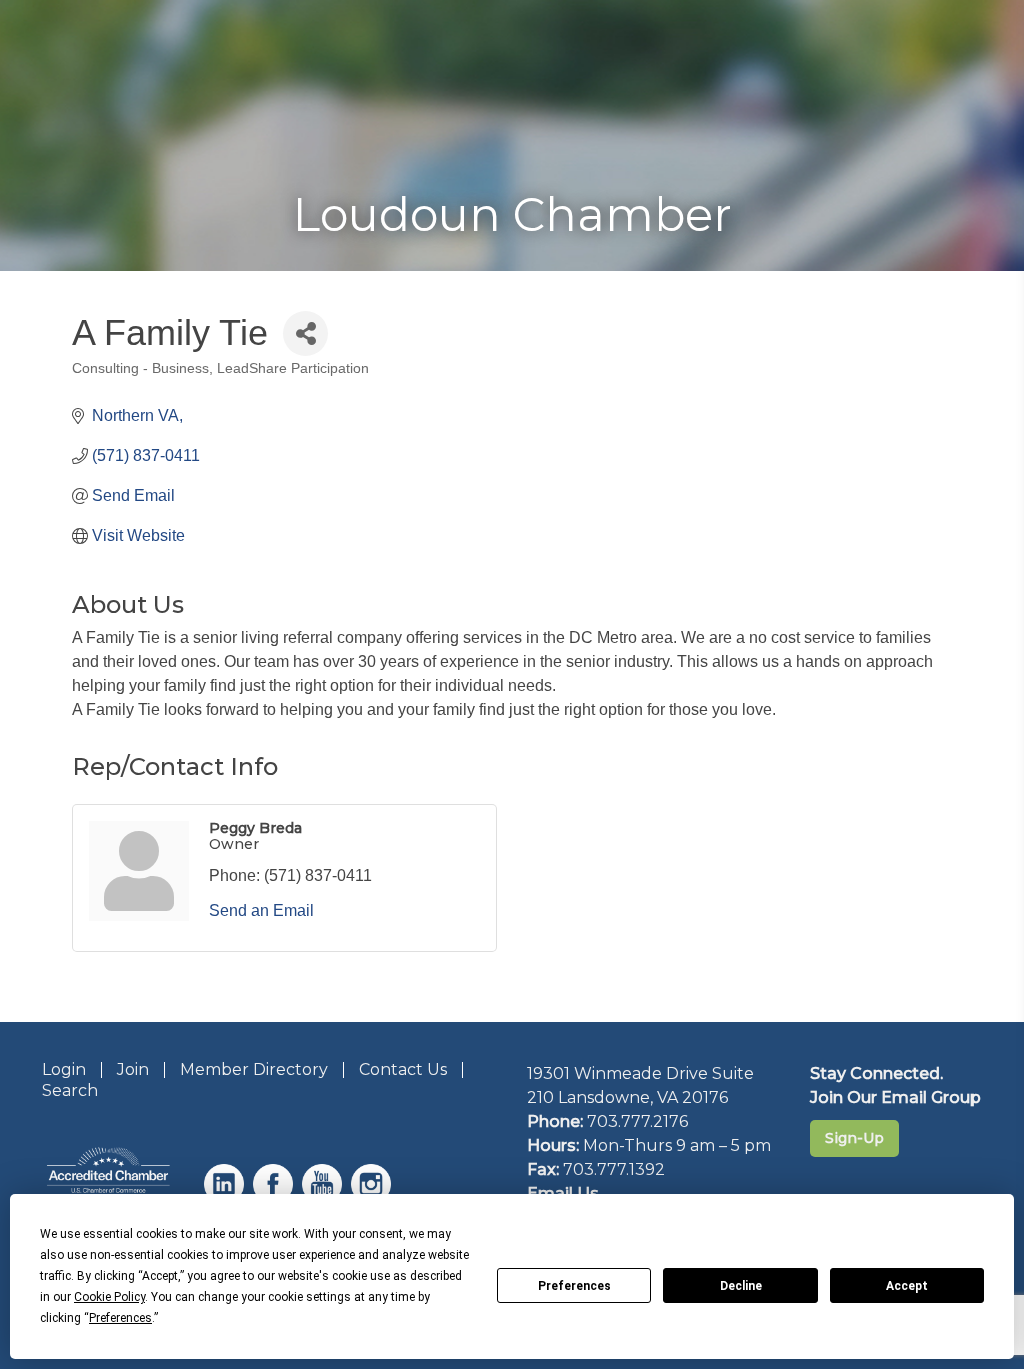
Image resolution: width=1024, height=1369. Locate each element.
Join (133, 1069)
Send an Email (261, 910)
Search (70, 1090)
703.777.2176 (637, 1121)
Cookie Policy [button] (109, 1297)
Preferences (574, 1286)
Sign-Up (854, 1138)
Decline (741, 1286)
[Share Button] (305, 333)
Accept (907, 1286)
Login (64, 1069)
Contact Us (403, 1069)
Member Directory (254, 1069)
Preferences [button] (120, 1318)
